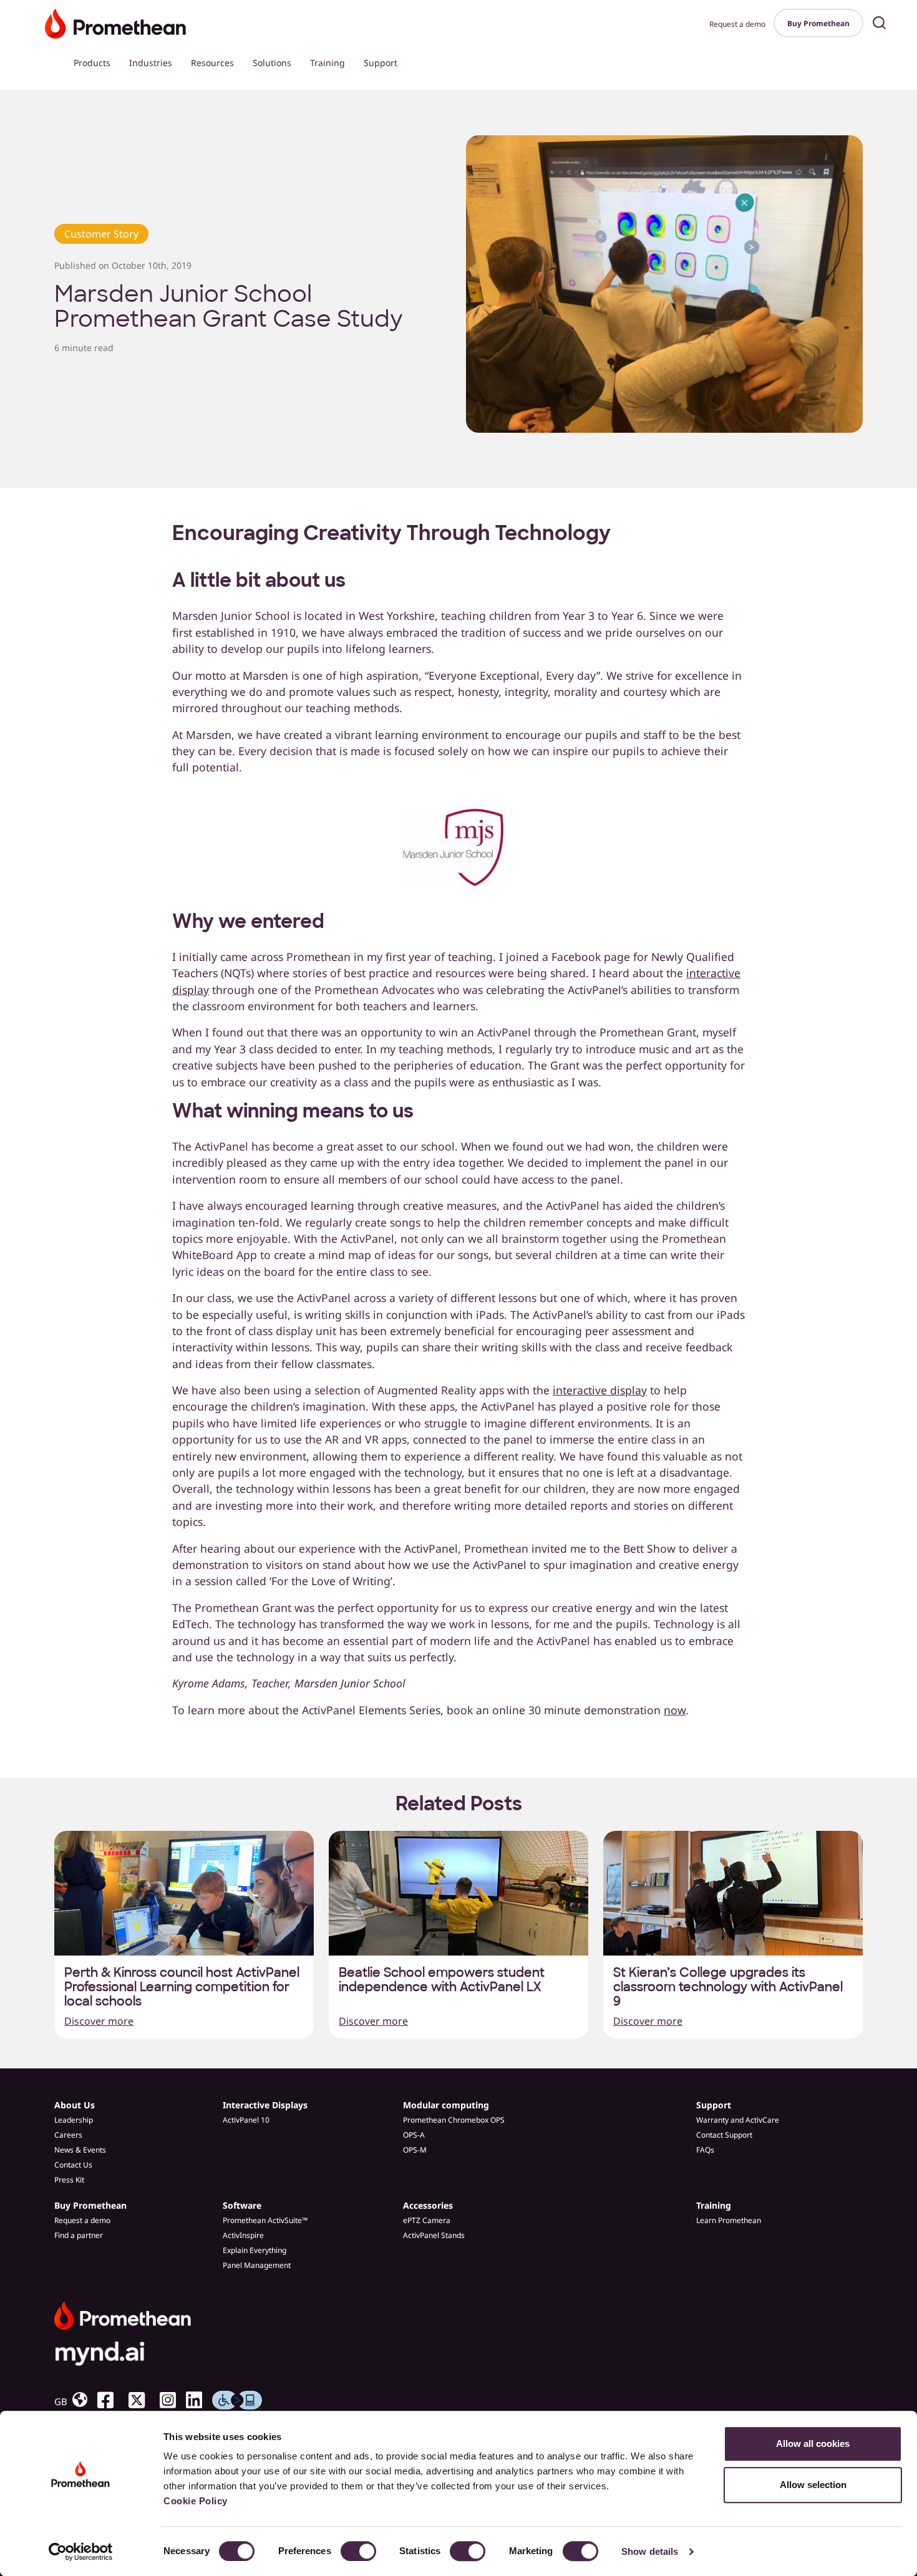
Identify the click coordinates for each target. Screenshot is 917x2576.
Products (92, 63)
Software (242, 2205)
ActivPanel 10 (246, 2120)
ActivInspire (243, 2235)
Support (381, 63)
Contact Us (73, 2165)
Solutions (272, 63)
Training (327, 63)
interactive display (600, 1390)
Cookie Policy (196, 2501)
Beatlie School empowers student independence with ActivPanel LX (442, 1980)
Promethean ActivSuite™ (265, 2220)
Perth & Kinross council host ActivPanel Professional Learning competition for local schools (182, 1987)
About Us (75, 2105)
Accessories (428, 2205)
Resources (212, 63)
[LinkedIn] (199, 2400)
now (675, 1710)
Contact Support (724, 2135)
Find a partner (79, 2235)
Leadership (74, 2120)
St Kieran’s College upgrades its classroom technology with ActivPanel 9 (728, 1987)
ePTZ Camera (427, 2220)
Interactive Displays (265, 2105)
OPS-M (415, 2150)
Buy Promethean (818, 23)
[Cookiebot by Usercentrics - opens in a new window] (81, 2552)
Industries (151, 63)
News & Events (80, 2150)
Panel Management (257, 2265)
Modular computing (446, 2105)
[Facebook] (110, 2400)
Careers (68, 2135)
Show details (650, 2551)
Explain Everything (255, 2250)
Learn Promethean (729, 2220)
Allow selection (813, 2485)
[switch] (358, 2551)
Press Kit (69, 2180)
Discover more (99, 2021)
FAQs (705, 2150)
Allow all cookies (813, 2443)
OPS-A (414, 2135)
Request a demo (737, 24)
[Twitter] (142, 2400)
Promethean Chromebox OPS (454, 2120)
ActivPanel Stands (434, 2235)
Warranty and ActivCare (738, 2120)
